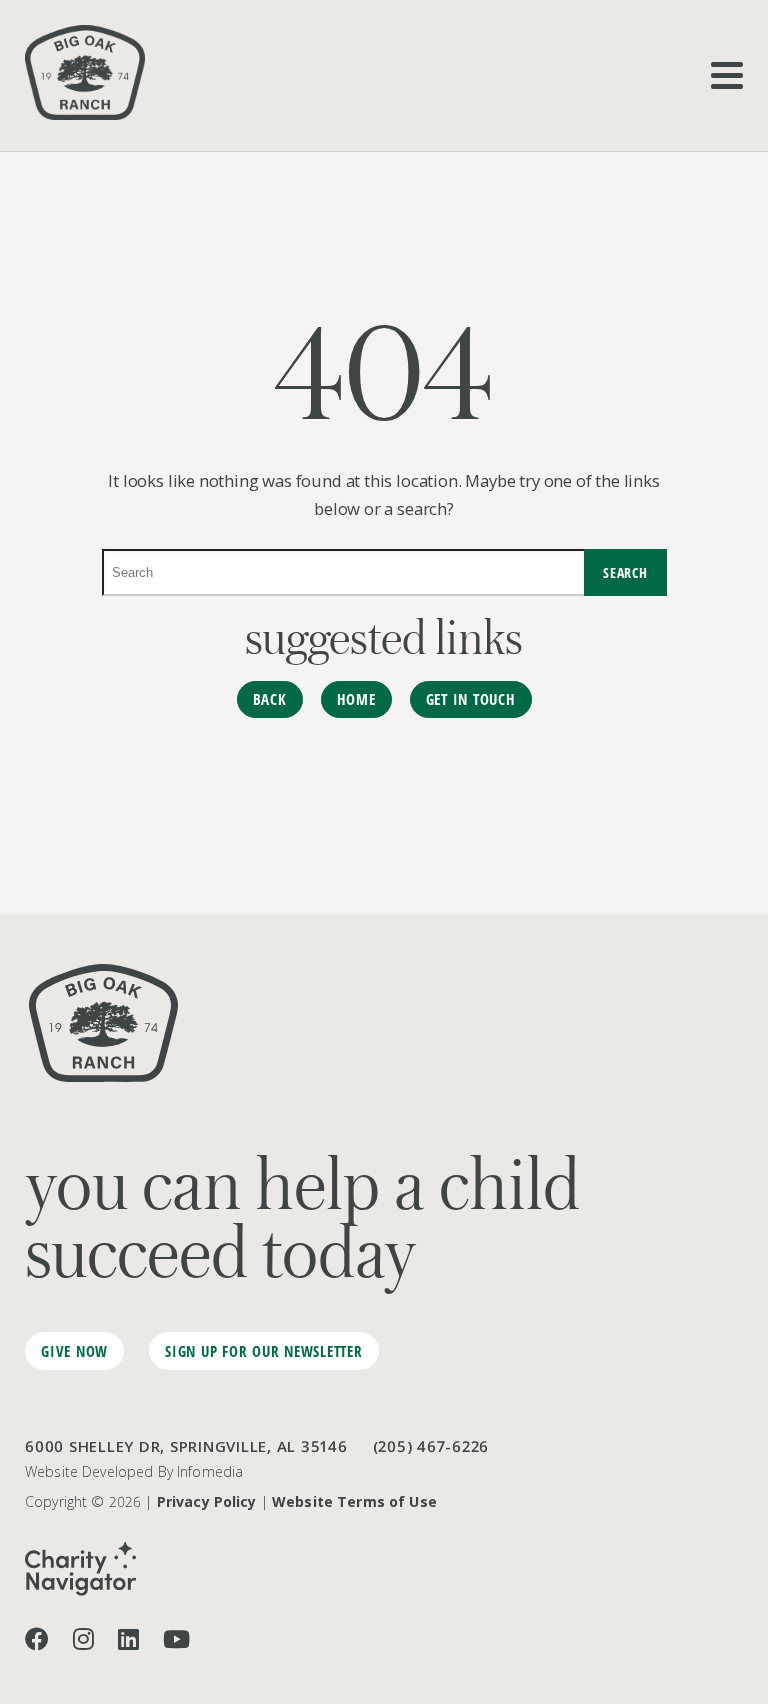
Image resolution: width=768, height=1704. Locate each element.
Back (270, 699)
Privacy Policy (207, 1501)
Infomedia (210, 1471)
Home (356, 699)
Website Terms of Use (354, 1501)
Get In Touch (471, 699)
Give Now (74, 1351)
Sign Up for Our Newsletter (264, 1351)
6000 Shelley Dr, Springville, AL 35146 (186, 1446)
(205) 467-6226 (431, 1446)
